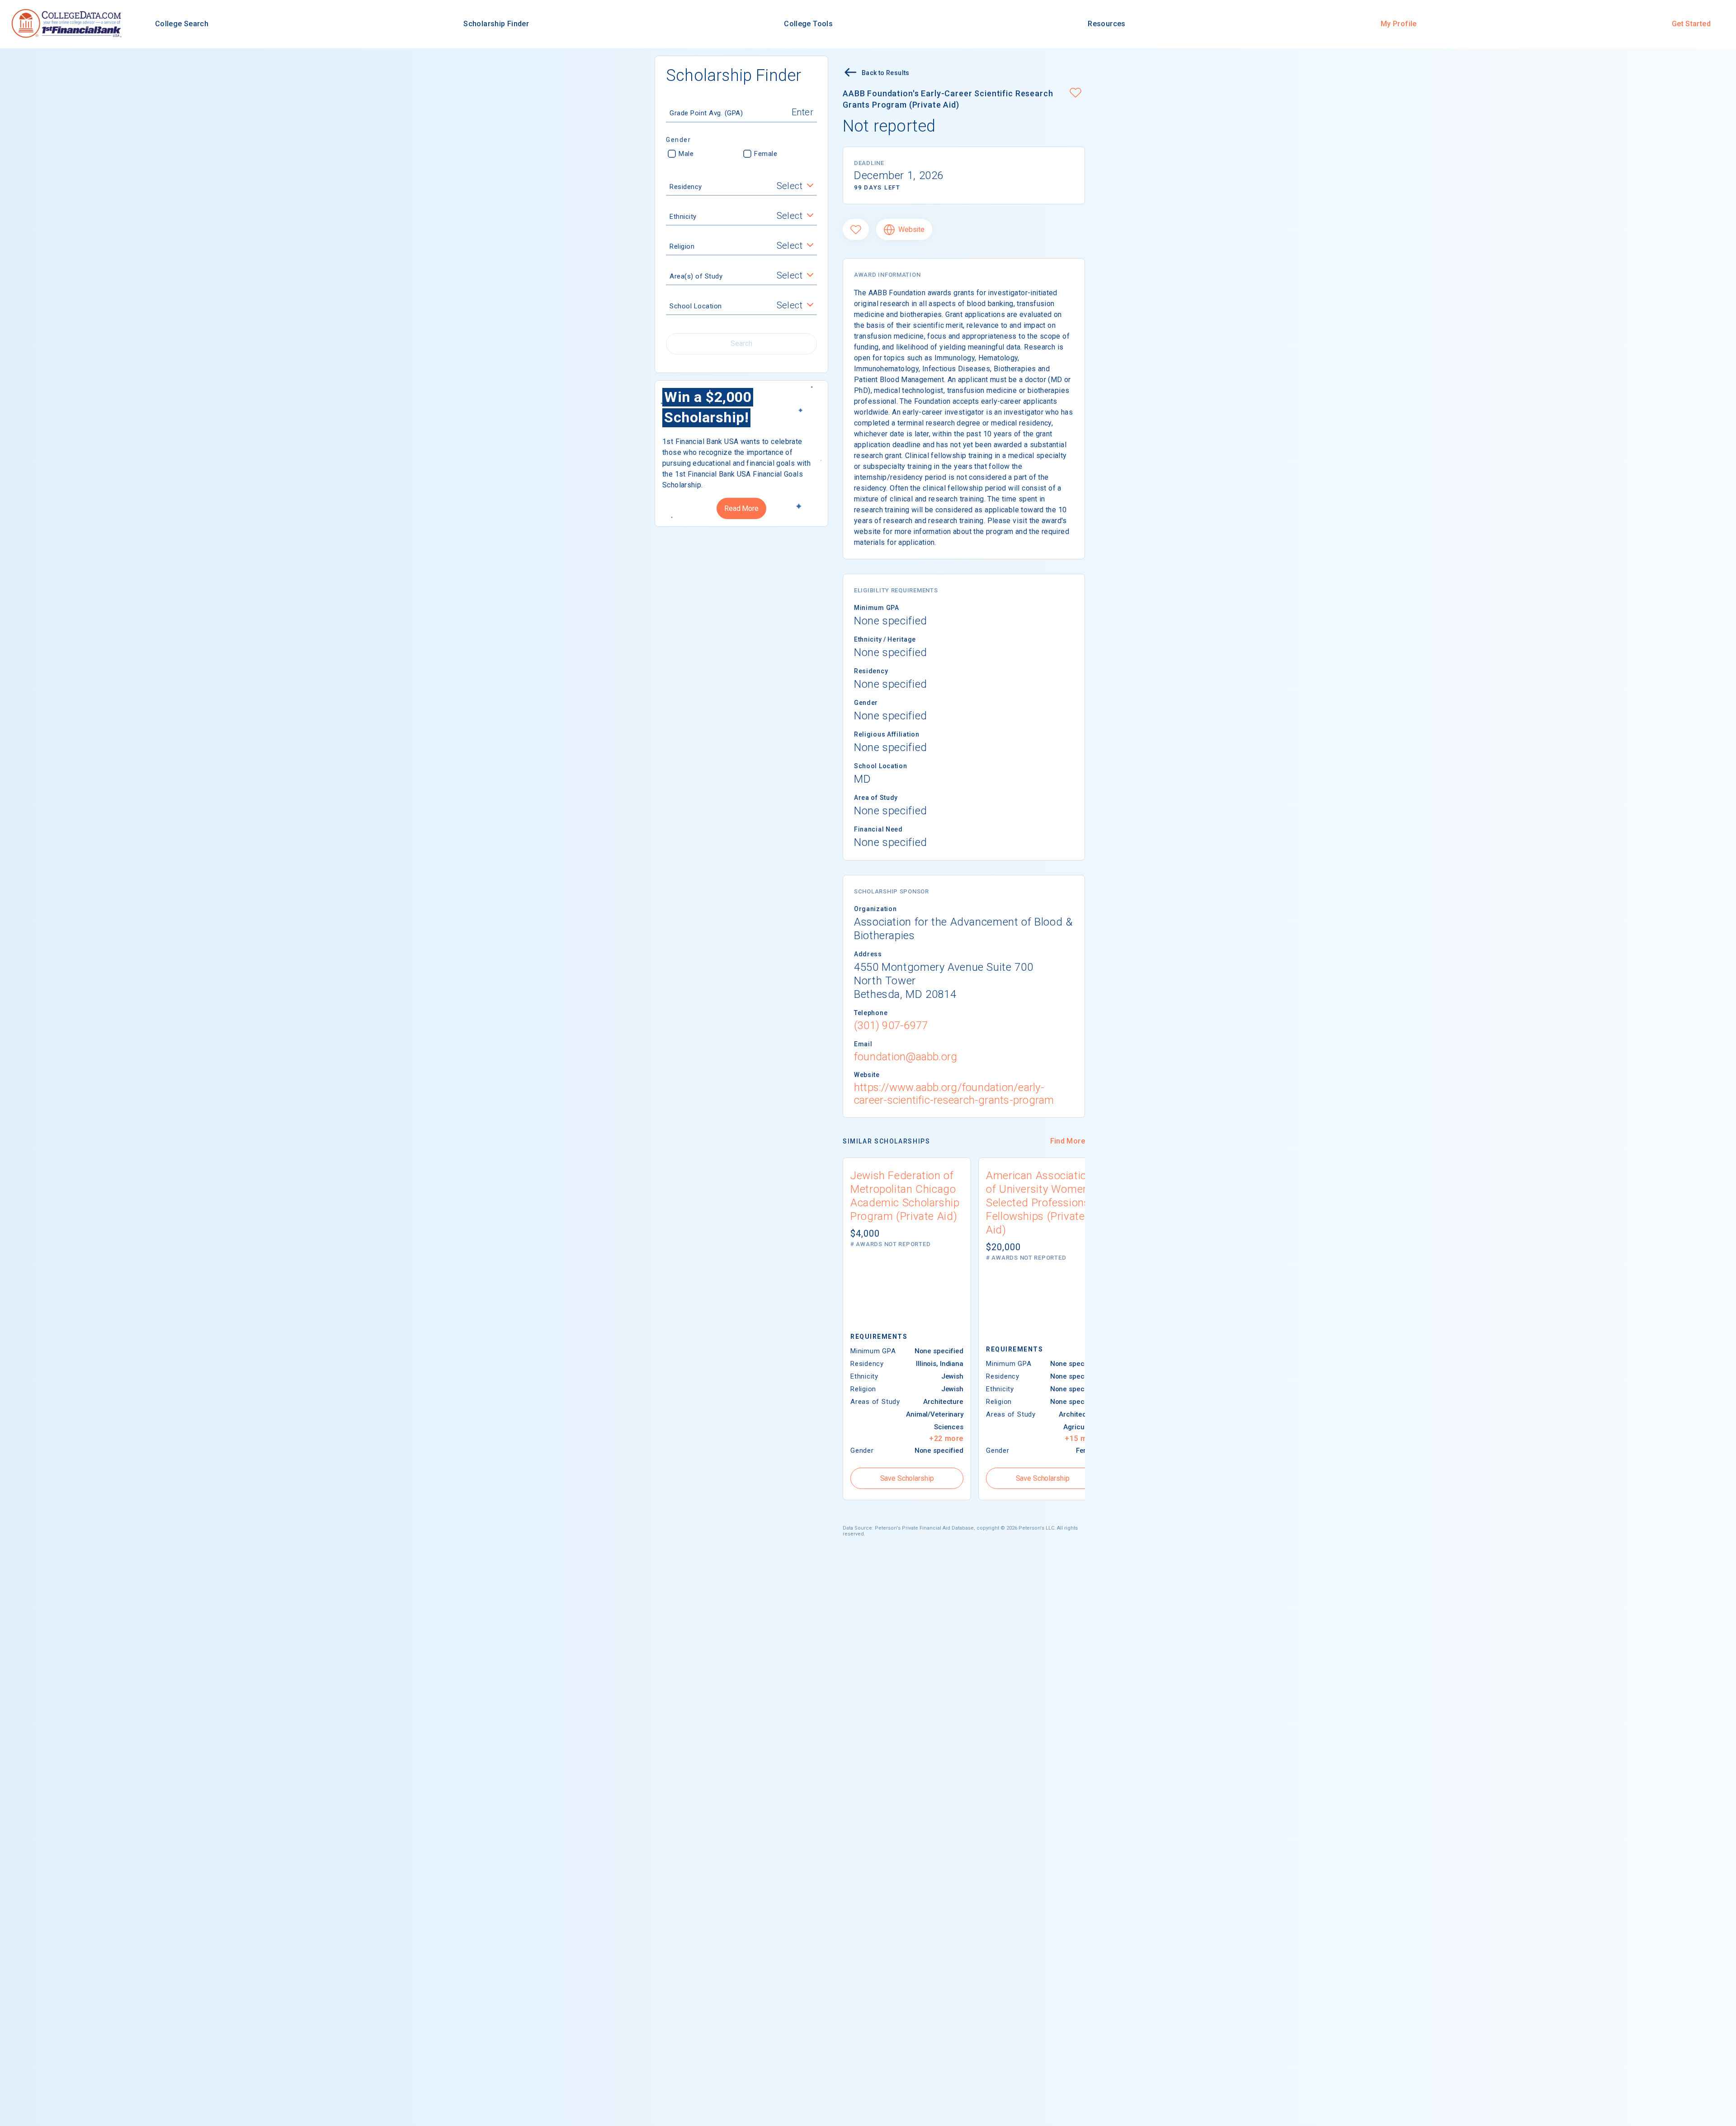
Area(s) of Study (696, 276)
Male (686, 154)
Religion (682, 246)
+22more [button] (946, 1439)
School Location (696, 306)
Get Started (1691, 24)
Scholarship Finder (496, 24)
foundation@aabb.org (906, 1057)
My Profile (1399, 24)
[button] (1076, 94)
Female (766, 154)
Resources (1106, 24)
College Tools (808, 24)
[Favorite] (856, 229)
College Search (182, 24)
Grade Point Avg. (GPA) (706, 113)
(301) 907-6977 (891, 1025)
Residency (686, 187)
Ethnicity (683, 217)
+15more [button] (1082, 1439)
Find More (1068, 1141)
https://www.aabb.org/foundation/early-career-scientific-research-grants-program (954, 1094)
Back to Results (886, 73)
